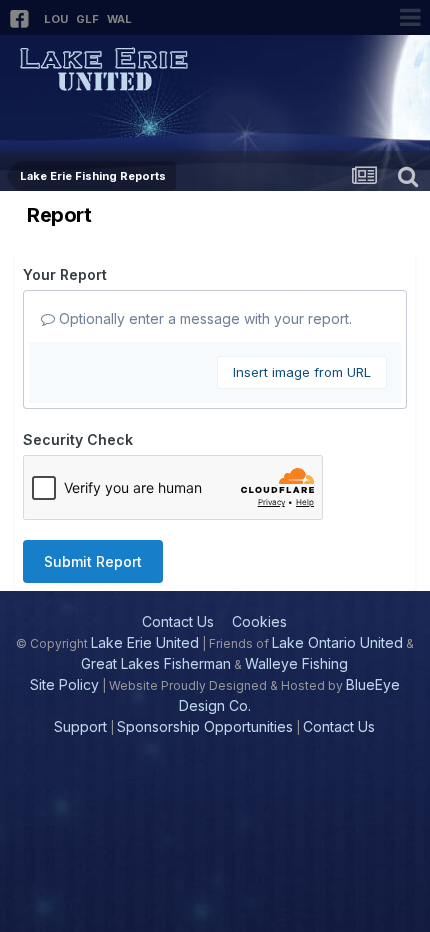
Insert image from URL (302, 372)
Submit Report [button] (93, 561)
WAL (119, 19)
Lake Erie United (145, 642)
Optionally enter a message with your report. (203, 318)
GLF (87, 19)
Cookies (259, 621)
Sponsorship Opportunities (205, 726)
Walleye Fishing (296, 663)
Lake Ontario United (337, 642)
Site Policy (64, 684)
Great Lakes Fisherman (156, 663)
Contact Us (178, 621)
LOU (56, 19)
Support (80, 726)
